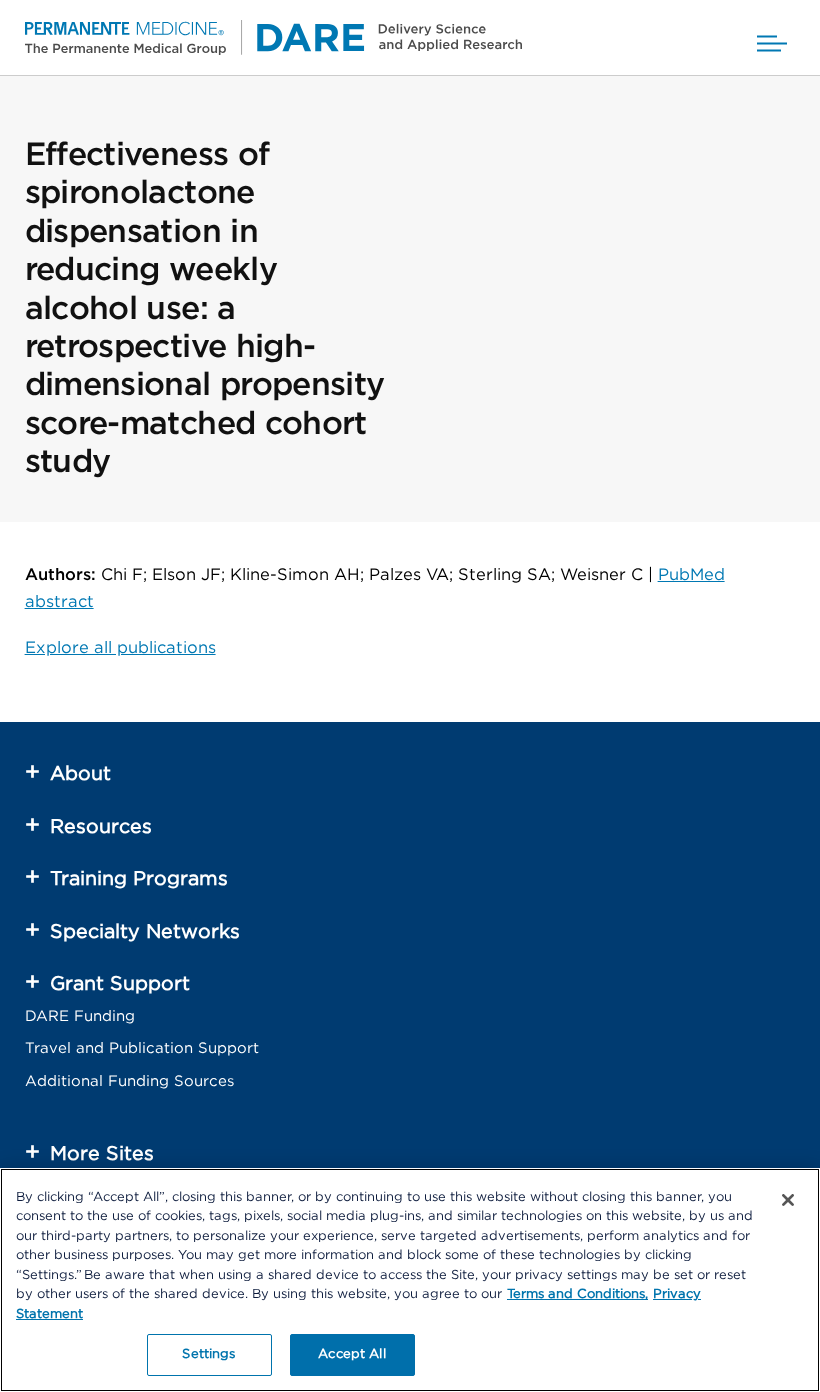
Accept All (351, 1354)
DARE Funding (80, 1016)
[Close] (788, 1200)
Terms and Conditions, (577, 1294)
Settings (208, 1354)
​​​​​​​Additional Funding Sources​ (129, 1081)
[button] (772, 37)
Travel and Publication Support (142, 1048)
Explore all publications (120, 648)
